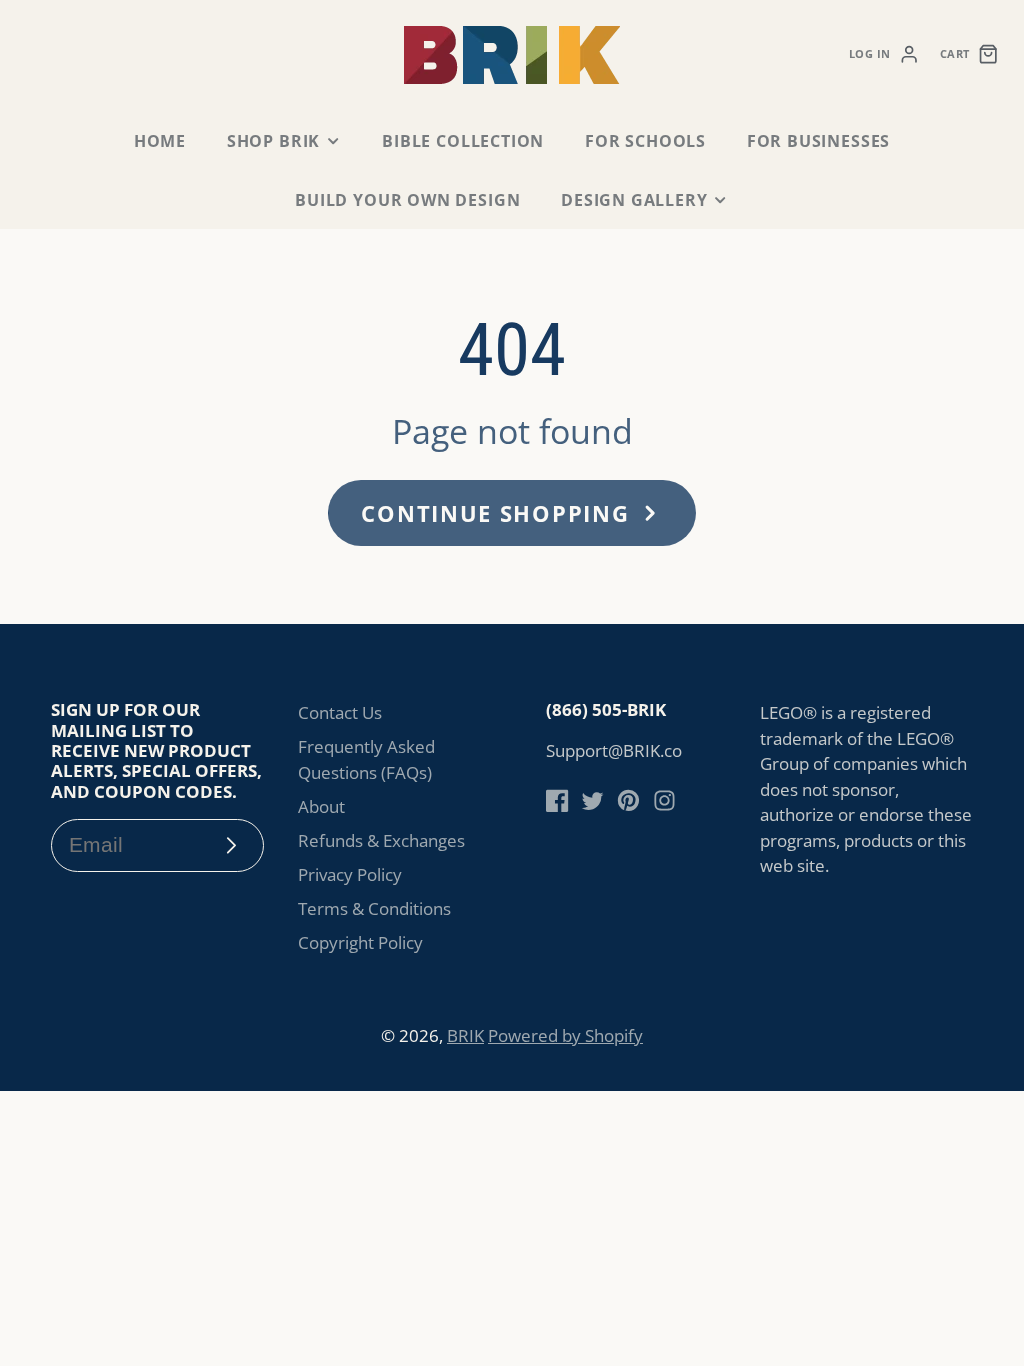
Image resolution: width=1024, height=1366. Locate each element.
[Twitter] (592, 800)
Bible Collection (463, 141)
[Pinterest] (628, 800)
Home (160, 141)
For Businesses (818, 141)
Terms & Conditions (374, 908)
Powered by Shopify (565, 1035)
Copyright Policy (360, 942)
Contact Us (340, 712)
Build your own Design (407, 200)
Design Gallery (634, 200)
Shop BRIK (273, 141)
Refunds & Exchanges (381, 840)
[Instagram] (664, 800)
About (321, 806)
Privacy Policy (350, 874)
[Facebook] (557, 800)
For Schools (645, 141)
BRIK (465, 1035)
